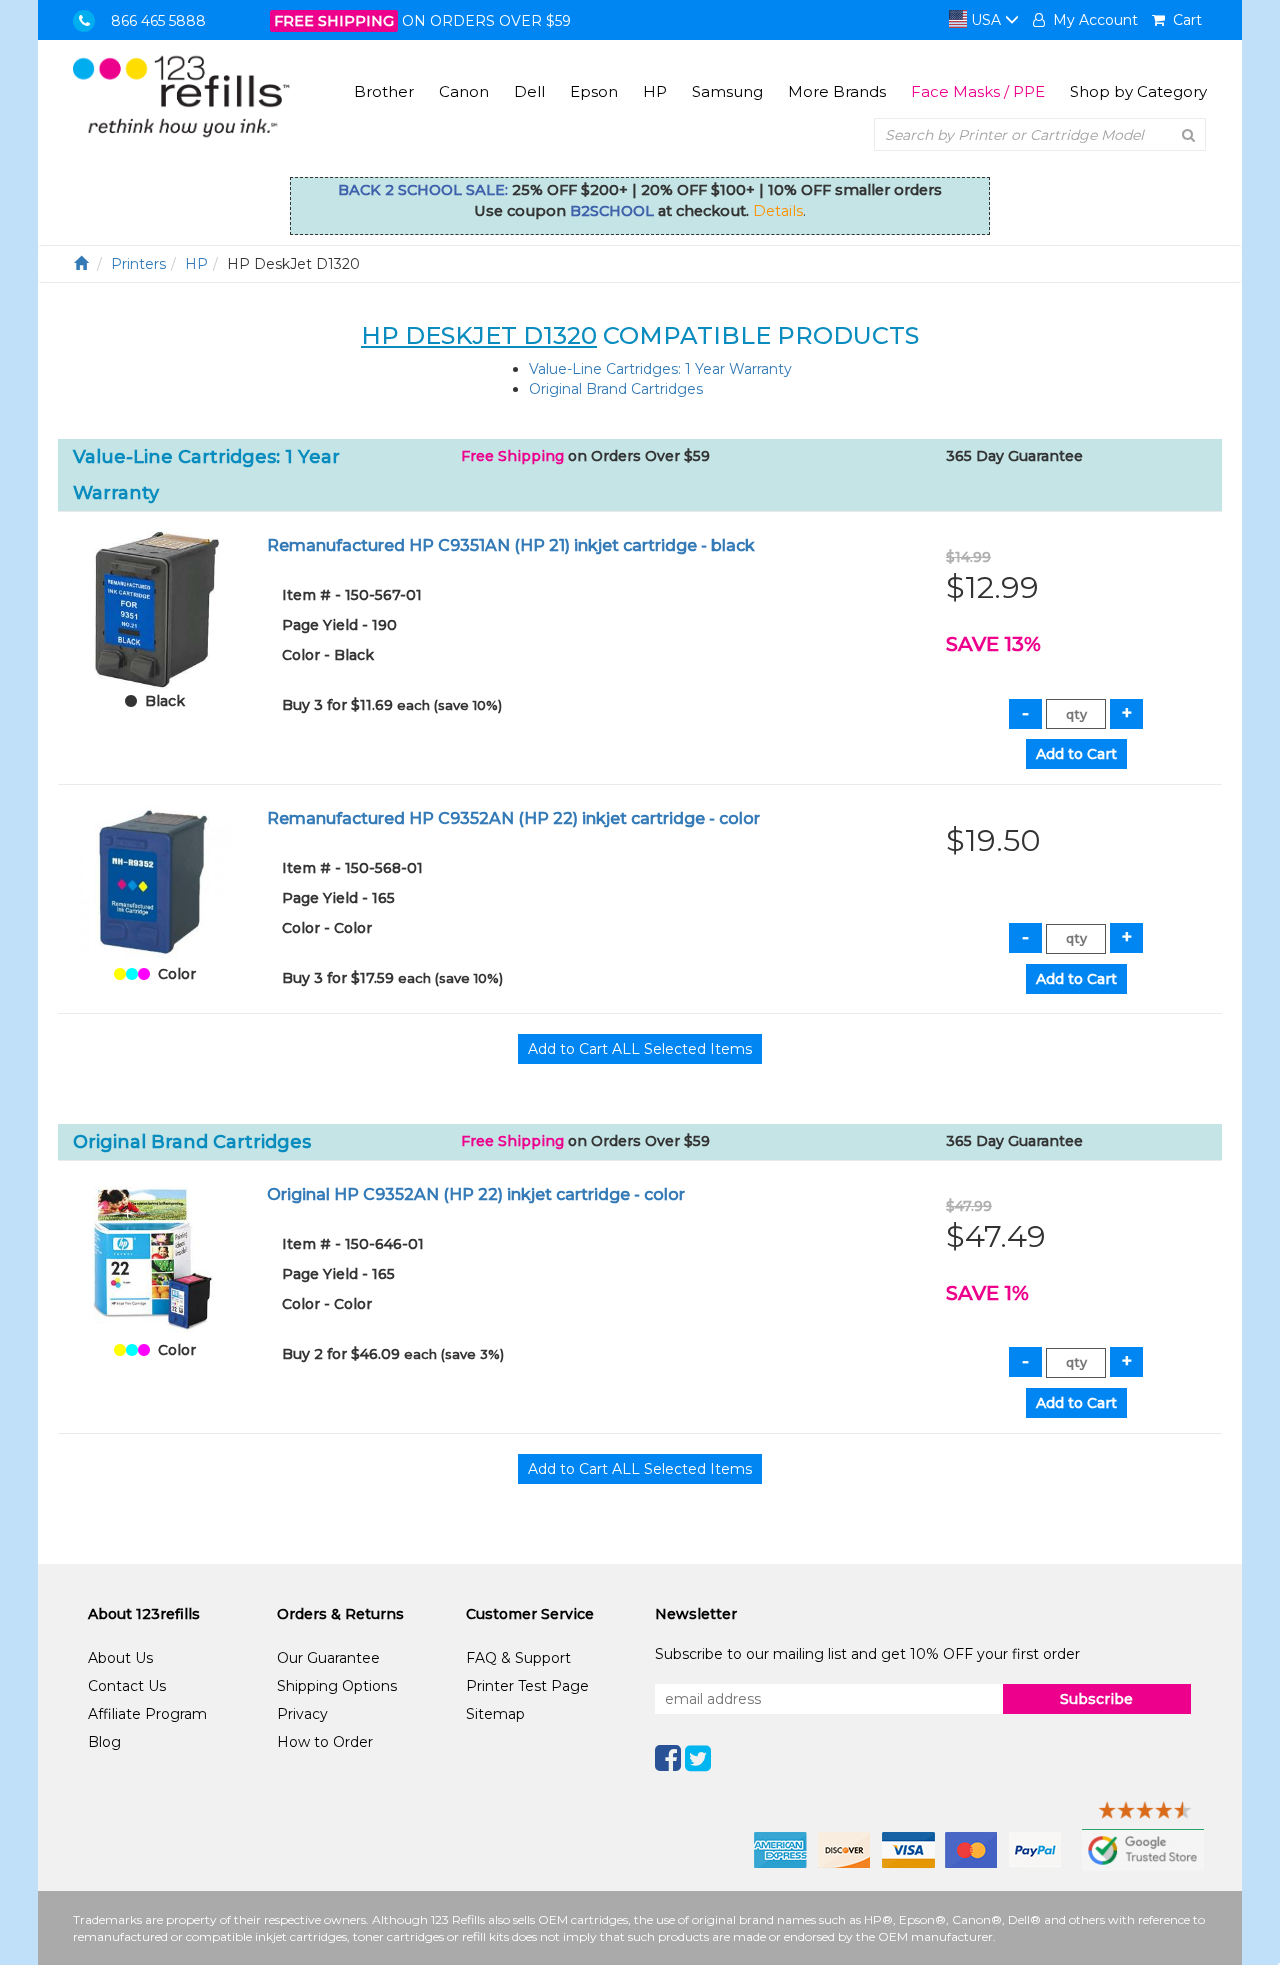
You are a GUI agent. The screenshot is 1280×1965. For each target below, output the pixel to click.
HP (655, 91)
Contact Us (127, 1686)
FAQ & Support (518, 1658)
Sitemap (495, 1714)
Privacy (302, 1714)
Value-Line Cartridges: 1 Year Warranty (660, 369)
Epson (594, 91)
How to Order (325, 1742)
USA (986, 20)
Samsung (727, 91)
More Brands (837, 91)
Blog (104, 1742)
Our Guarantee (328, 1658)
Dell (529, 91)
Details (778, 211)
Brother (384, 91)
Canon (464, 91)
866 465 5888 (158, 21)
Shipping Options (337, 1686)
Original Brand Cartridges (616, 389)
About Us (120, 1658)
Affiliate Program (147, 1714)
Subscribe (1096, 1699)
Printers (138, 264)
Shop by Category (1138, 91)
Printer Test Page (527, 1686)
